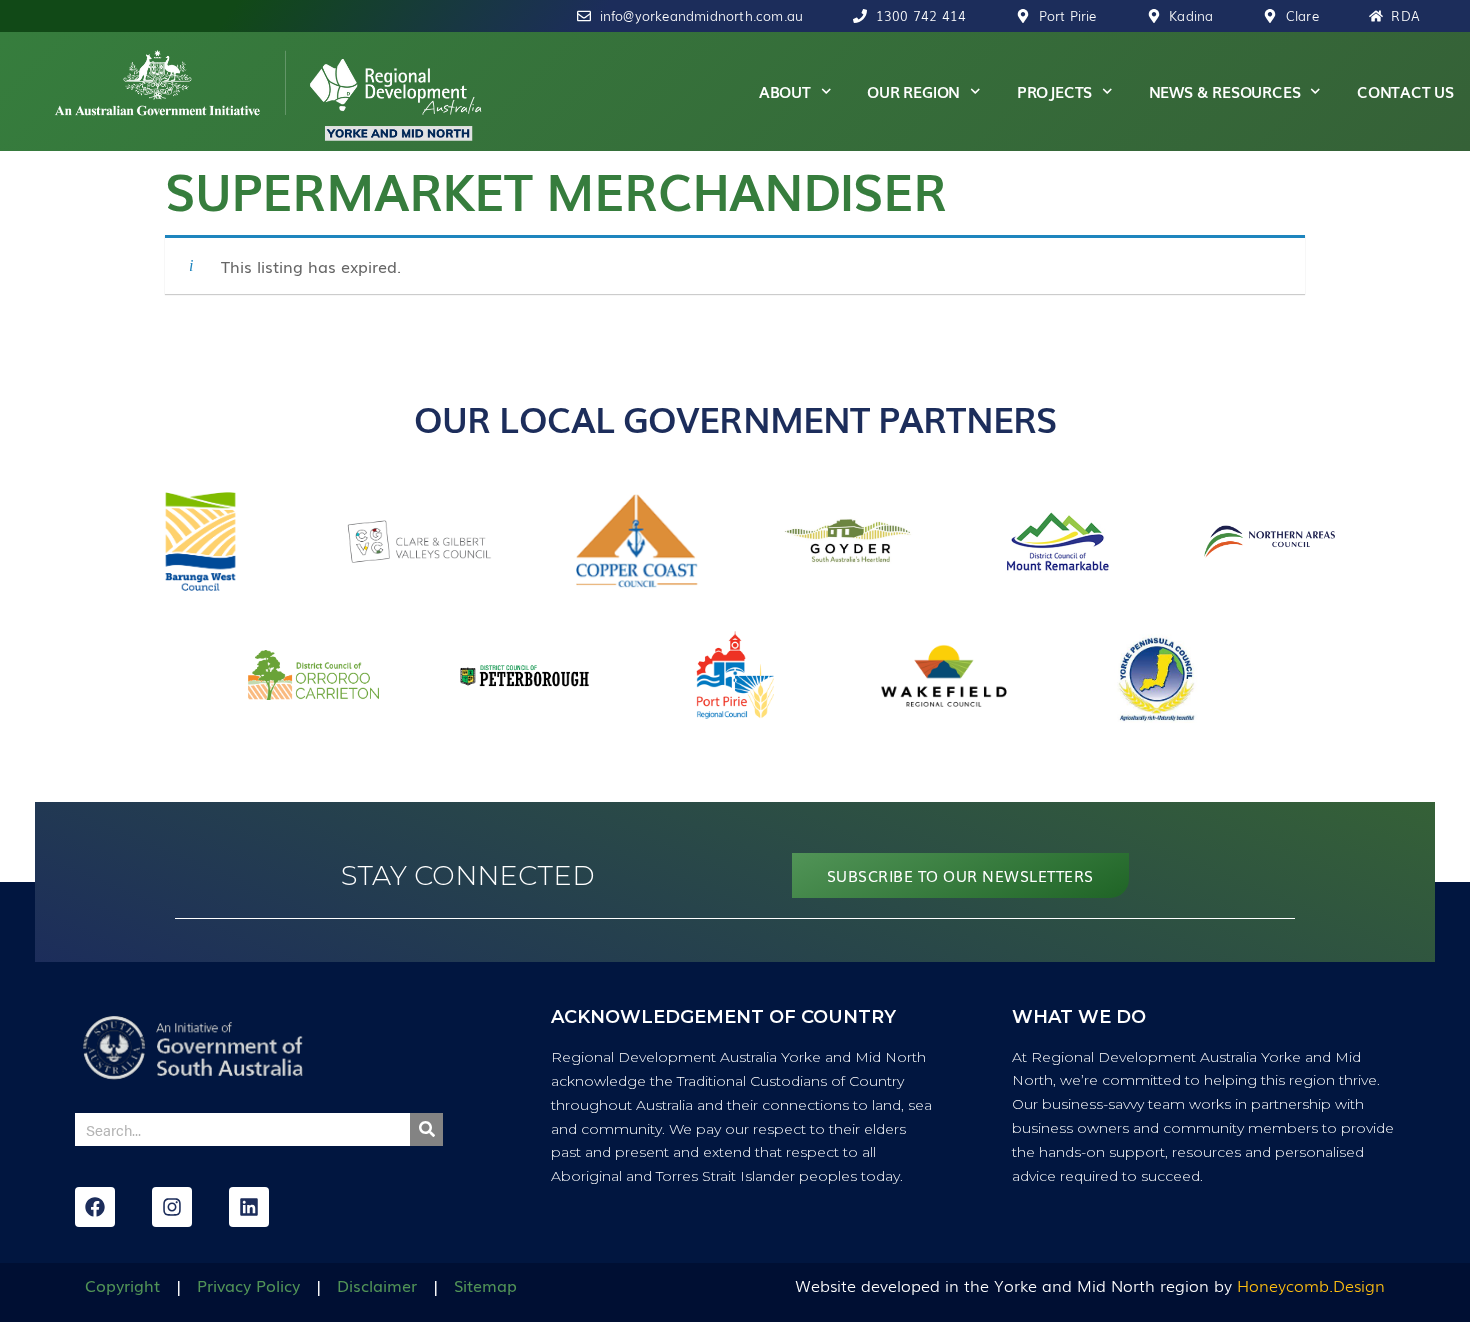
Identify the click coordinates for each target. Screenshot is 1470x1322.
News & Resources (1225, 91)
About (785, 91)
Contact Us (1405, 91)
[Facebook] (95, 1207)
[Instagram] (172, 1207)
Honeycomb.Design (1311, 1285)
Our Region (913, 91)
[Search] (426, 1129)
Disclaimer (377, 1285)
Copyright (122, 1285)
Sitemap (485, 1285)
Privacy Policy (248, 1285)
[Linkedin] (249, 1207)
